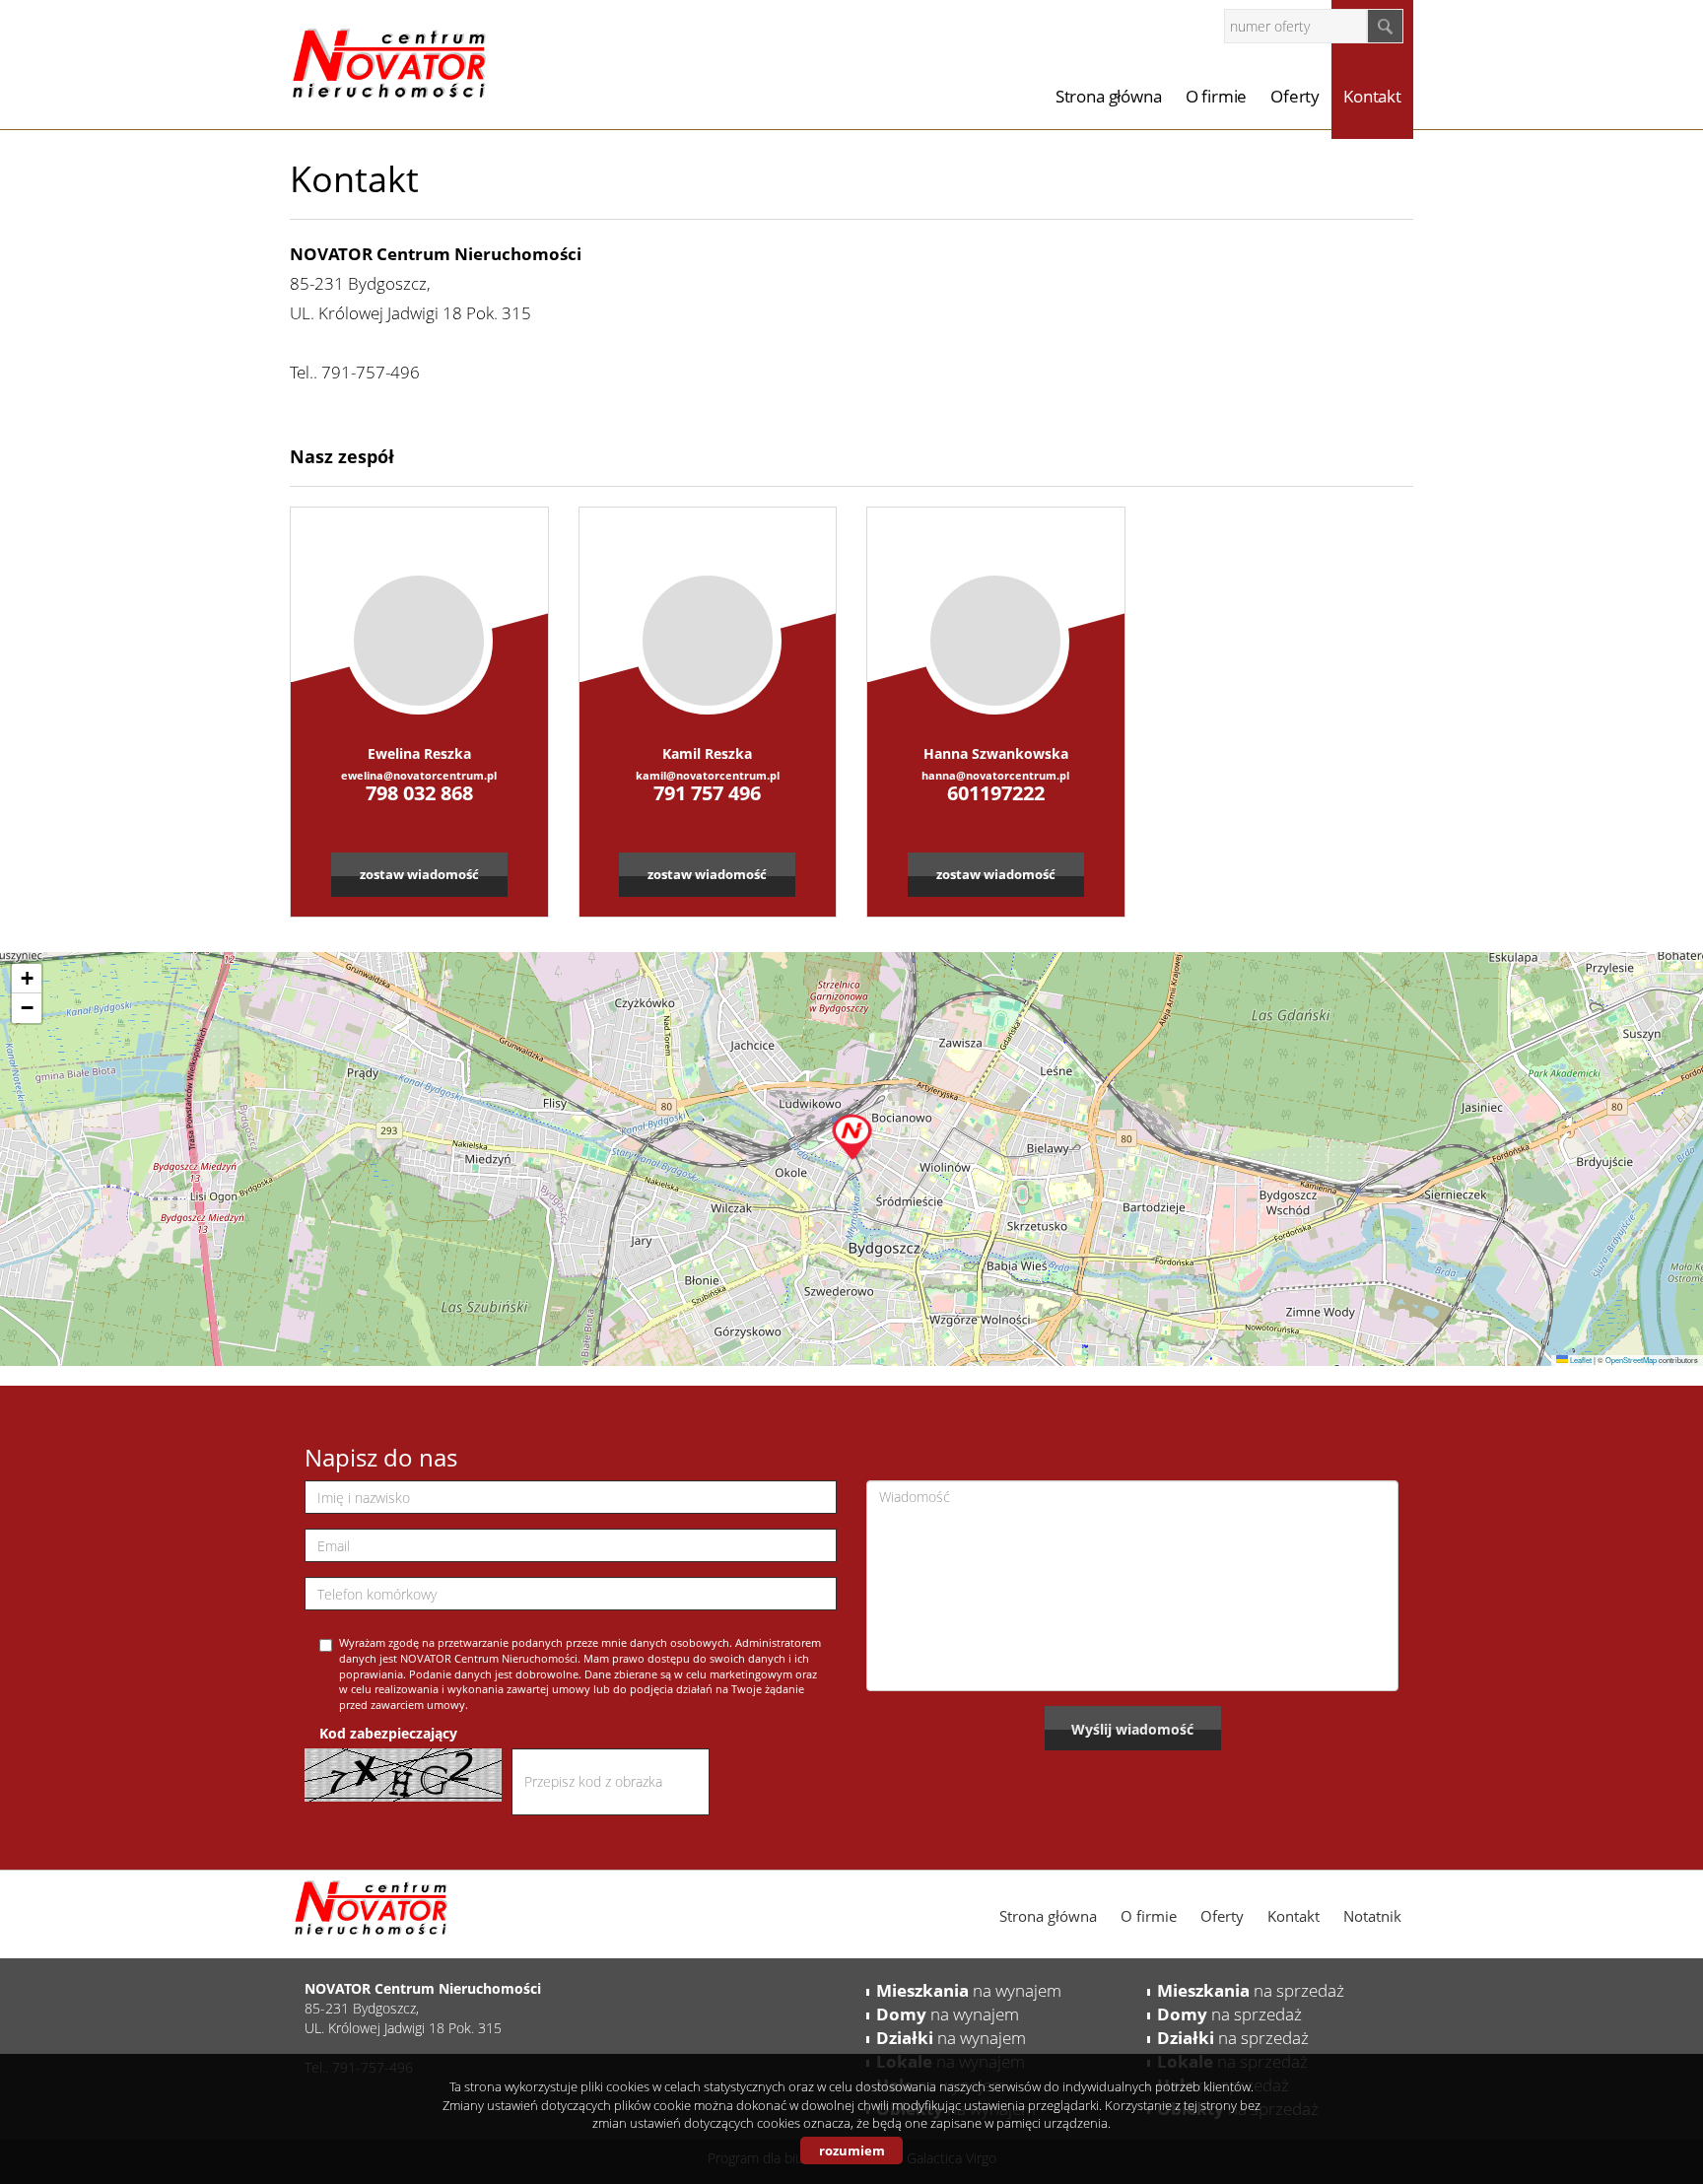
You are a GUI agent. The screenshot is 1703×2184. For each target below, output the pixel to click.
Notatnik (1372, 1916)
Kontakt (1372, 96)
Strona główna (1109, 96)
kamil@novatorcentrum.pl (708, 775)
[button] (852, 1132)
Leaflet (1580, 1360)
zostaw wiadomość (419, 874)
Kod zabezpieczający (388, 1733)
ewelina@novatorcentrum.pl (419, 775)
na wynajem (969, 1990)
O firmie (1217, 96)
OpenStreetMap (1631, 1360)
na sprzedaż (1251, 1990)
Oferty (1295, 96)
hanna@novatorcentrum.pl (995, 775)
